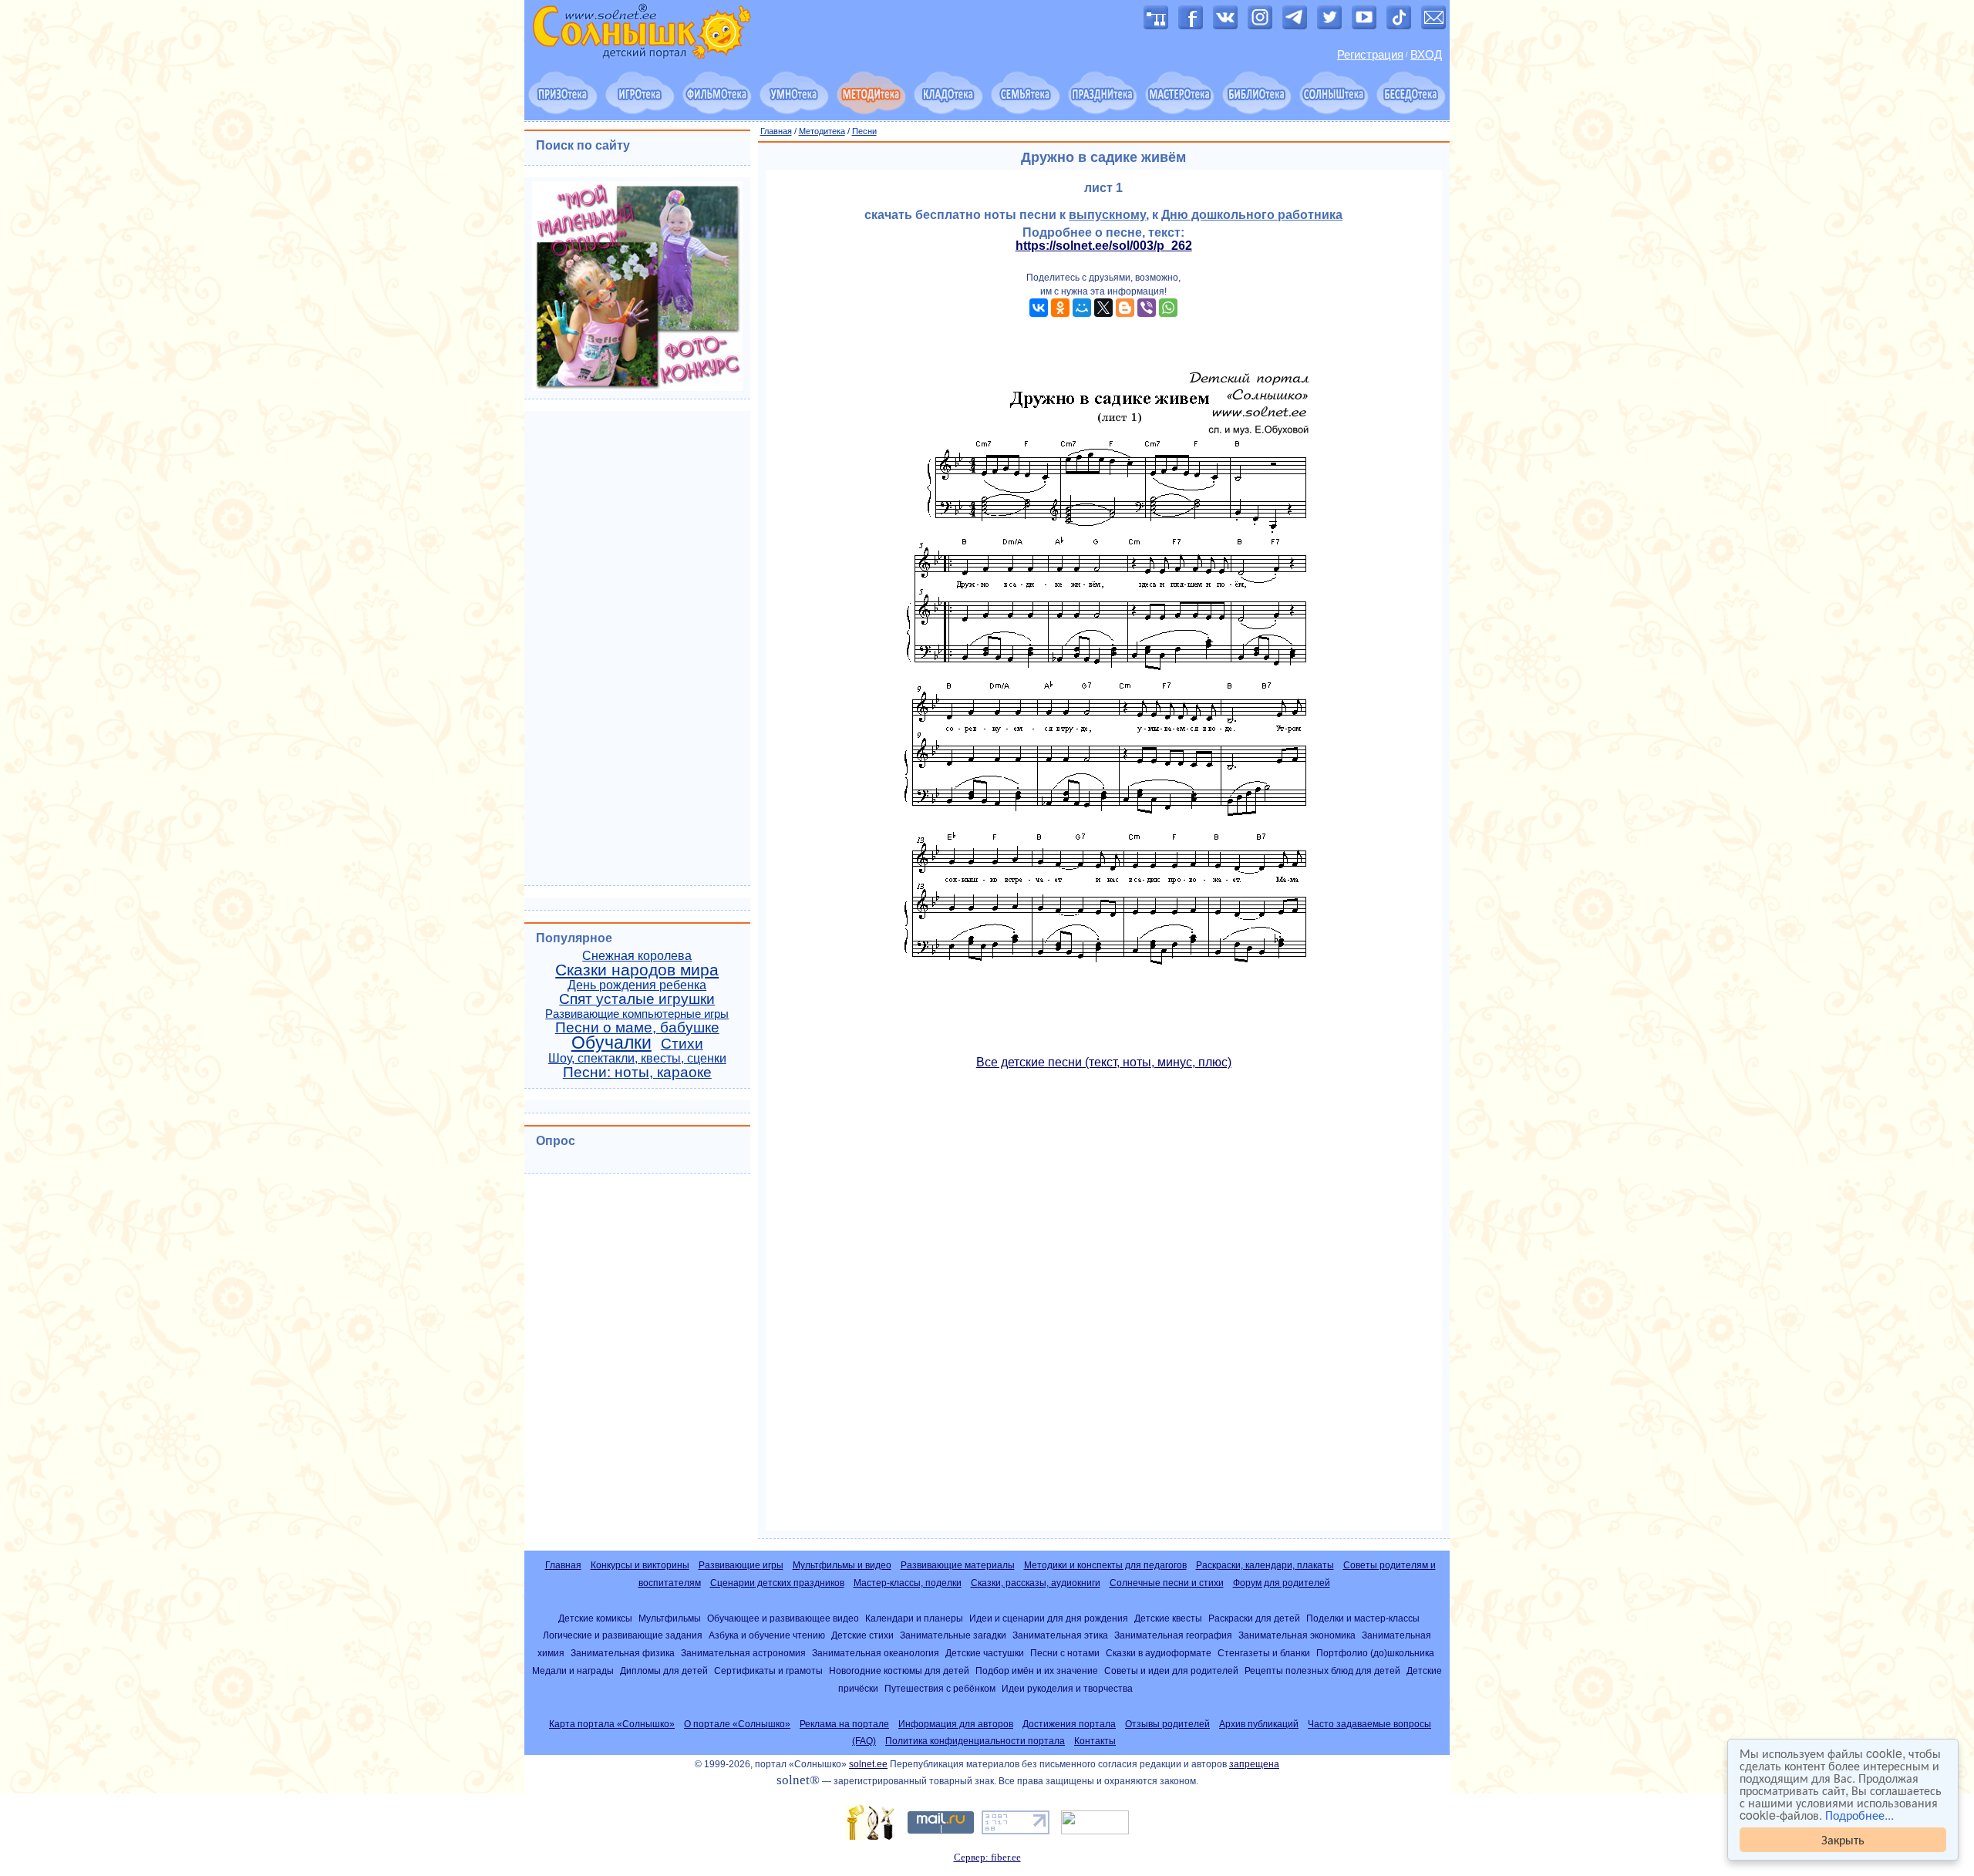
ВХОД (1426, 55)
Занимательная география (1173, 1635)
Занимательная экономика (1297, 1635)
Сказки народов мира (637, 970)
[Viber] (1147, 308)
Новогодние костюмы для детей (899, 1671)
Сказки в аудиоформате (1159, 1653)
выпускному (1107, 215)
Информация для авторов (956, 1724)
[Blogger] (1125, 308)
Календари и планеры (914, 1618)
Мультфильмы (670, 1618)
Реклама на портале (844, 1724)
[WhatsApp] (1168, 308)
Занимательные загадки (953, 1635)
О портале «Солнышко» (737, 1724)
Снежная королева (637, 956)
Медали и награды (573, 1671)
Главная (776, 131)
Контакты (1095, 1741)
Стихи (682, 1044)
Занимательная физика (623, 1653)
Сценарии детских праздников (777, 1583)
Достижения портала (1069, 1724)
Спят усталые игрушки (637, 999)
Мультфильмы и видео (842, 1565)
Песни (864, 131)
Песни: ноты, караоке (637, 1072)
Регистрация (1370, 55)
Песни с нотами (1065, 1653)
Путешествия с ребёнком (940, 1688)
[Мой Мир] (1082, 308)
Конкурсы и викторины (640, 1565)
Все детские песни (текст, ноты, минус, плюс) (1104, 1062)
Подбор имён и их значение (1037, 1671)
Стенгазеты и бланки (1264, 1653)
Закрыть (1843, 1839)
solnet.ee (868, 1764)
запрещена (1254, 1764)
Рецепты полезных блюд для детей (1322, 1671)
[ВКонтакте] (1039, 308)
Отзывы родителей (1167, 1724)
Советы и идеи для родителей (1171, 1671)
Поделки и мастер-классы (1363, 1618)
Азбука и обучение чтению (767, 1635)
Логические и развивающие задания (623, 1635)
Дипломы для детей (664, 1671)
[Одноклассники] (1060, 308)
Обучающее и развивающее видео (783, 1618)
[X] (1103, 308)
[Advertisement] (1104, 1307)
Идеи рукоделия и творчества (1067, 1688)
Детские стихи (862, 1635)
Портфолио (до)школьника (1375, 1653)
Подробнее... (1859, 1815)
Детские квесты (1168, 1618)
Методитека (822, 131)
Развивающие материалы (958, 1565)
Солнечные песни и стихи (1167, 1583)
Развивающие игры (741, 1565)
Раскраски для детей (1254, 1618)
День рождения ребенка (637, 985)
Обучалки (611, 1042)
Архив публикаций (1259, 1724)
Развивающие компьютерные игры (637, 1014)
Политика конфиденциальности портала (975, 1741)
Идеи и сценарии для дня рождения (1049, 1618)
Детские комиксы (595, 1618)
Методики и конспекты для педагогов (1105, 1565)
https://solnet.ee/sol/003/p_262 (1104, 246)
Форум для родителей (1282, 1583)
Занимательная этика (1060, 1635)
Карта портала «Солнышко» (612, 1724)
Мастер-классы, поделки (908, 1583)
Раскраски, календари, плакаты (1265, 1565)
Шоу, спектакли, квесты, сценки (637, 1058)
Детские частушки (985, 1653)
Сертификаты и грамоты (768, 1671)
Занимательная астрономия (743, 1653)
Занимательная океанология (876, 1653)
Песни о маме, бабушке (637, 1027)
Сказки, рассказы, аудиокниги (1036, 1583)
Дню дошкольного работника (1252, 215)
